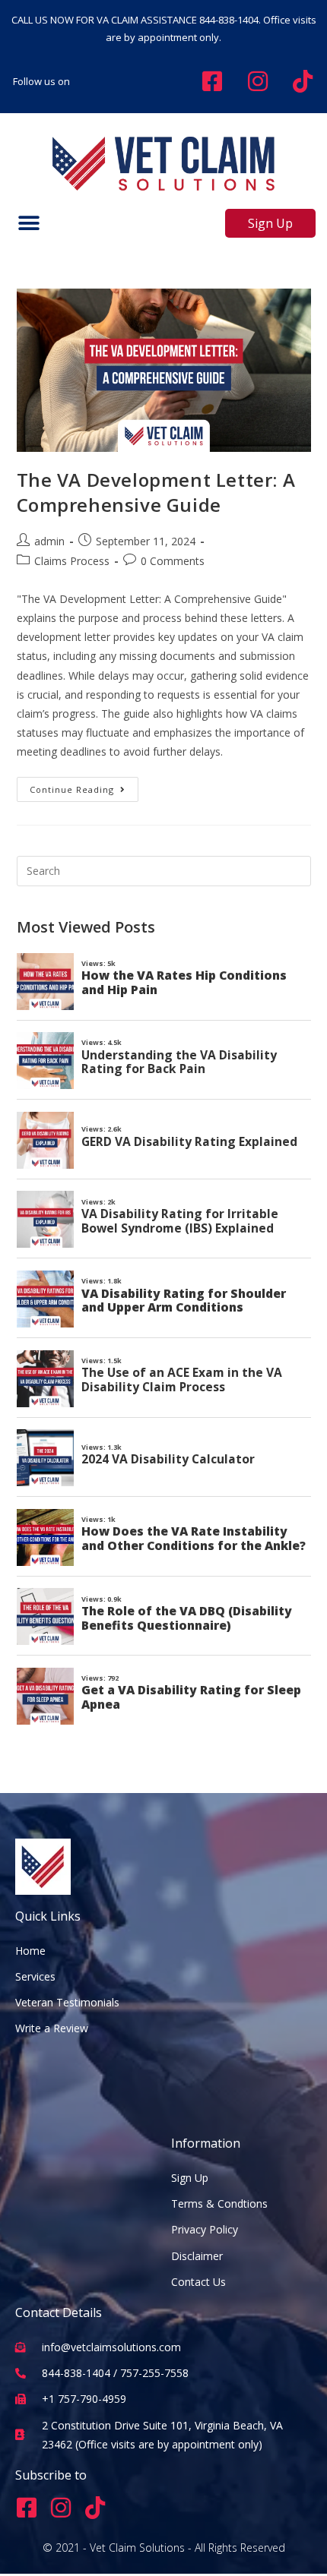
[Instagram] (61, 2508)
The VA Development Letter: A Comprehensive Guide (156, 492)
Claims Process (72, 561)
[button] (29, 224)
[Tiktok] (95, 2508)
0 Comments (173, 561)
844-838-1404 (229, 20)
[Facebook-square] (27, 2508)
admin (49, 541)
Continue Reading (84, 786)
